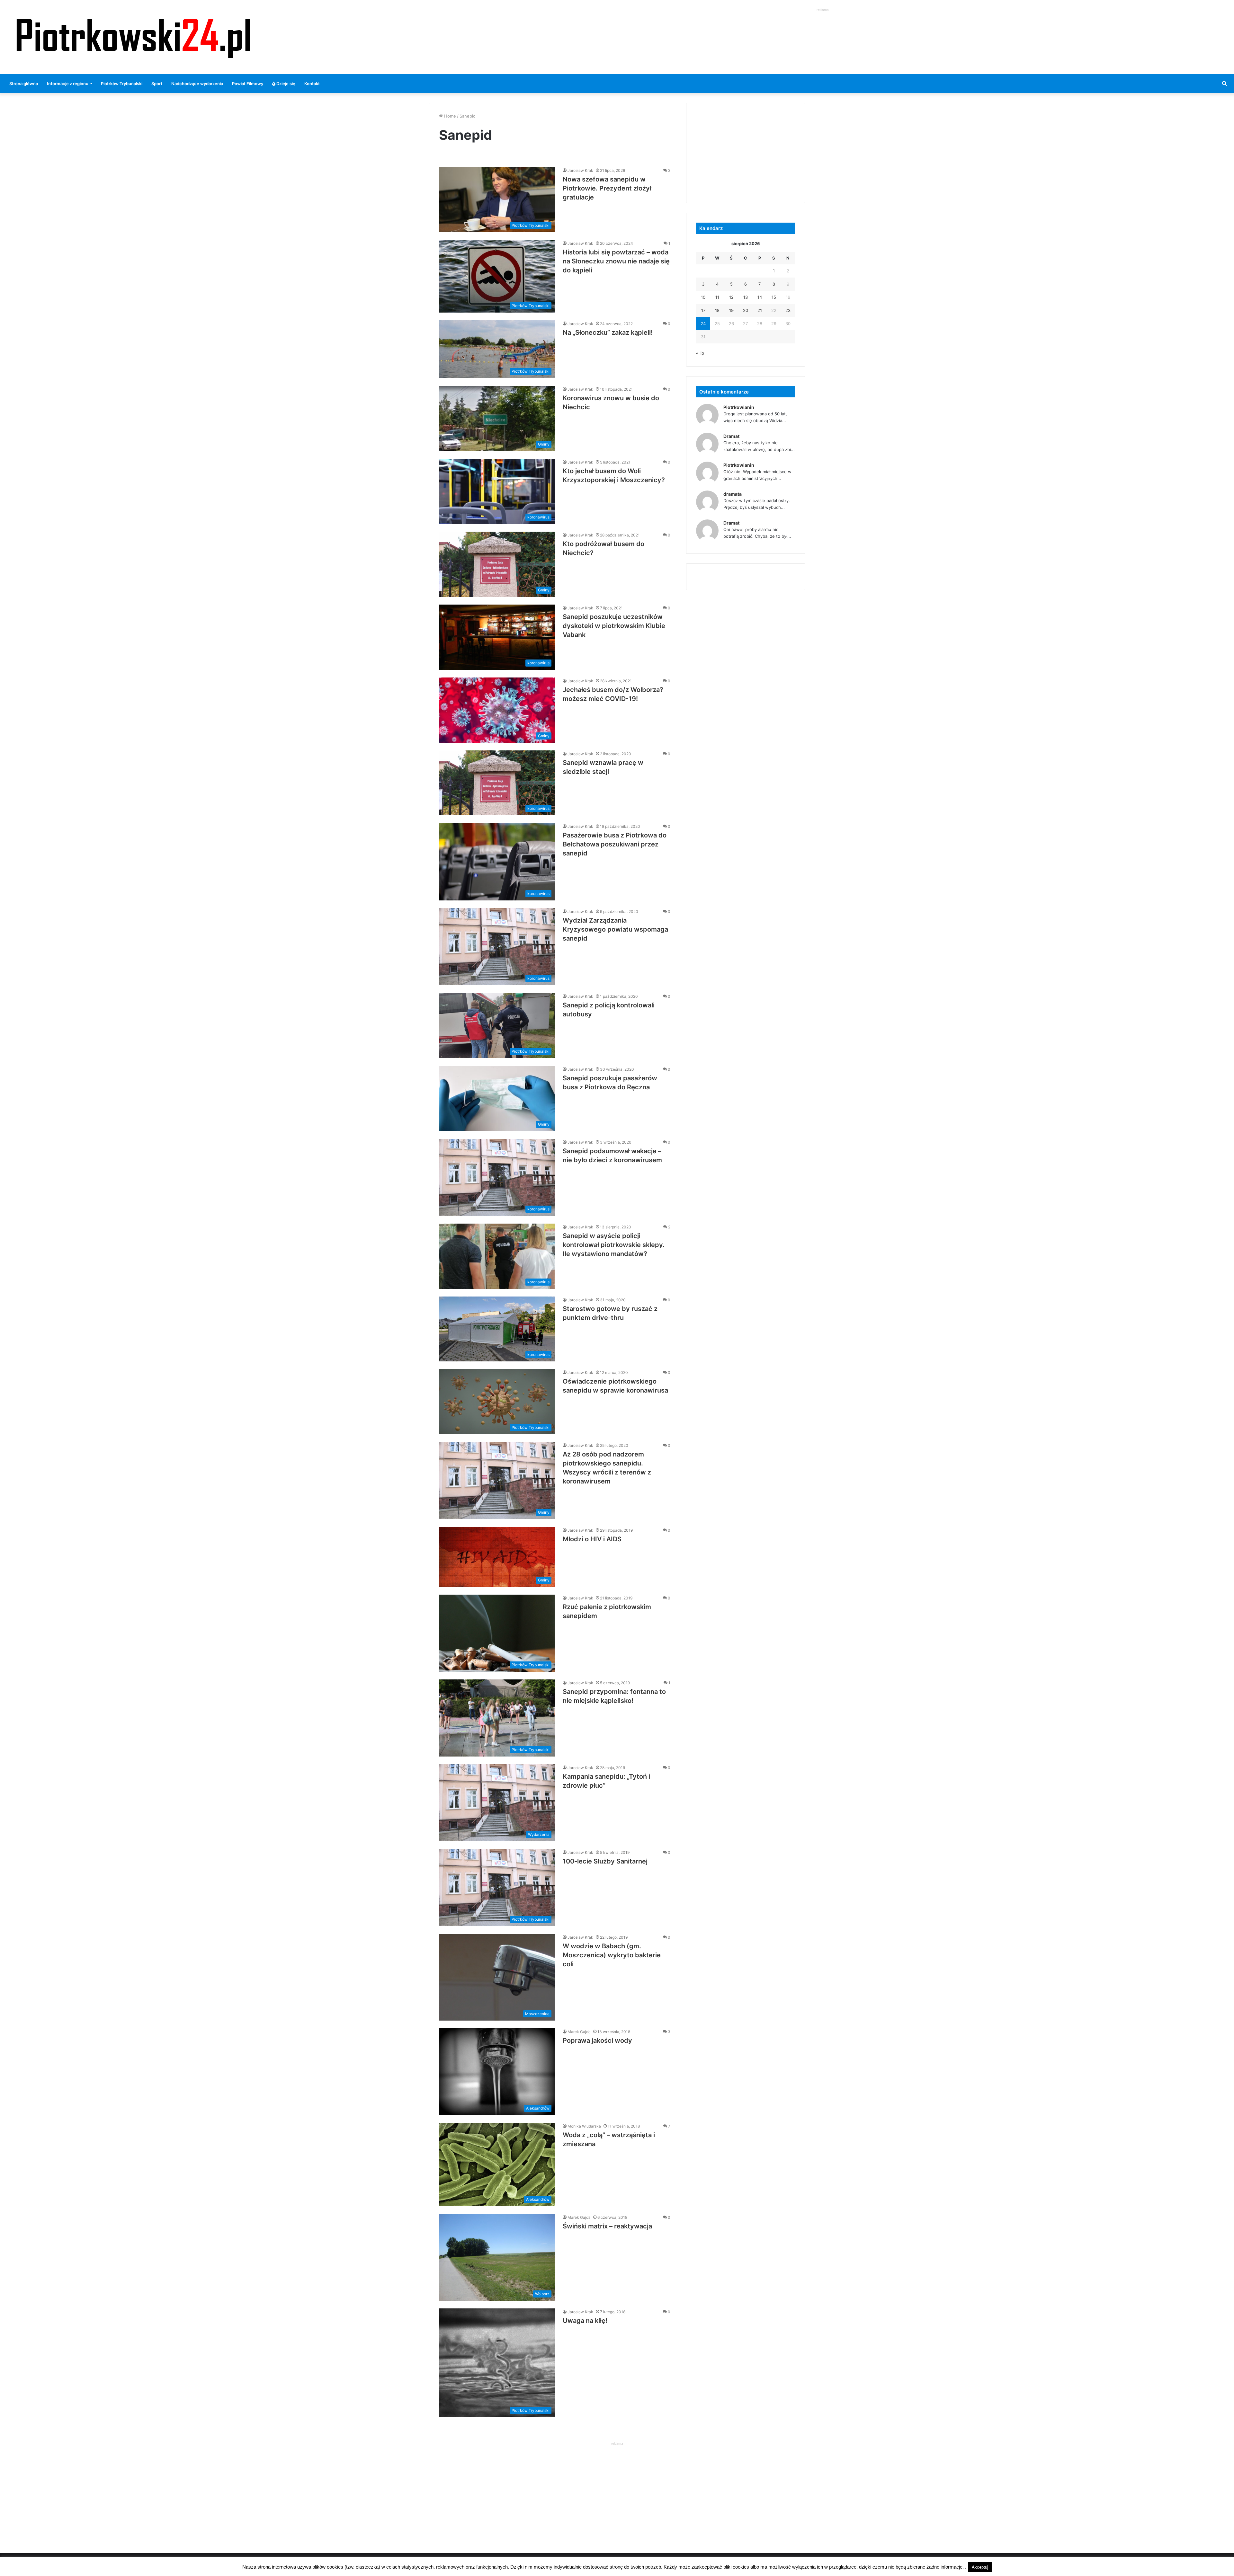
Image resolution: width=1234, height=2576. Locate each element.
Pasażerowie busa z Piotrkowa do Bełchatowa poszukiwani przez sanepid (615, 844)
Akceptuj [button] (980, 2567)
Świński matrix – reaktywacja (607, 2226)
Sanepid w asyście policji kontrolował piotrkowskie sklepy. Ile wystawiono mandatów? (614, 1245)
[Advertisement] (823, 28)
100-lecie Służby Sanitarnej (605, 1861)
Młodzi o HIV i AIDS (592, 1539)
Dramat (731, 436)
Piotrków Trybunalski (122, 84)
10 (703, 297)
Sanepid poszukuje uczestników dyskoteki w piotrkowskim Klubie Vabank (614, 626)
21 (760, 310)
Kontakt (312, 84)
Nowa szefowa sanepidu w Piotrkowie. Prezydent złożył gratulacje (607, 188)
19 (731, 310)
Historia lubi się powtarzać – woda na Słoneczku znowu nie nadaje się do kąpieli (616, 261)
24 (703, 323)
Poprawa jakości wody (597, 2040)
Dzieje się (285, 84)
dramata (733, 494)
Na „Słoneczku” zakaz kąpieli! (608, 332)
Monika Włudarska (584, 2126)
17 (703, 310)
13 (746, 297)
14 (760, 297)
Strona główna (24, 84)
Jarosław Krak (580, 170)
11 (717, 297)
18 (717, 310)
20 (746, 310)
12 (731, 297)
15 (774, 297)
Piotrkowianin (739, 407)
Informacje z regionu (68, 84)
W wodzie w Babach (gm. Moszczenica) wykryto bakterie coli (612, 1955)
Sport (157, 84)
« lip (700, 353)
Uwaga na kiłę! (585, 2321)
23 (788, 310)
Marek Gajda (579, 2032)
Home (449, 116)
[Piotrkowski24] (133, 37)
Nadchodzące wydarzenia (197, 84)
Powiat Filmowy (248, 84)
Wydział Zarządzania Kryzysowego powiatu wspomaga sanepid (615, 929)
